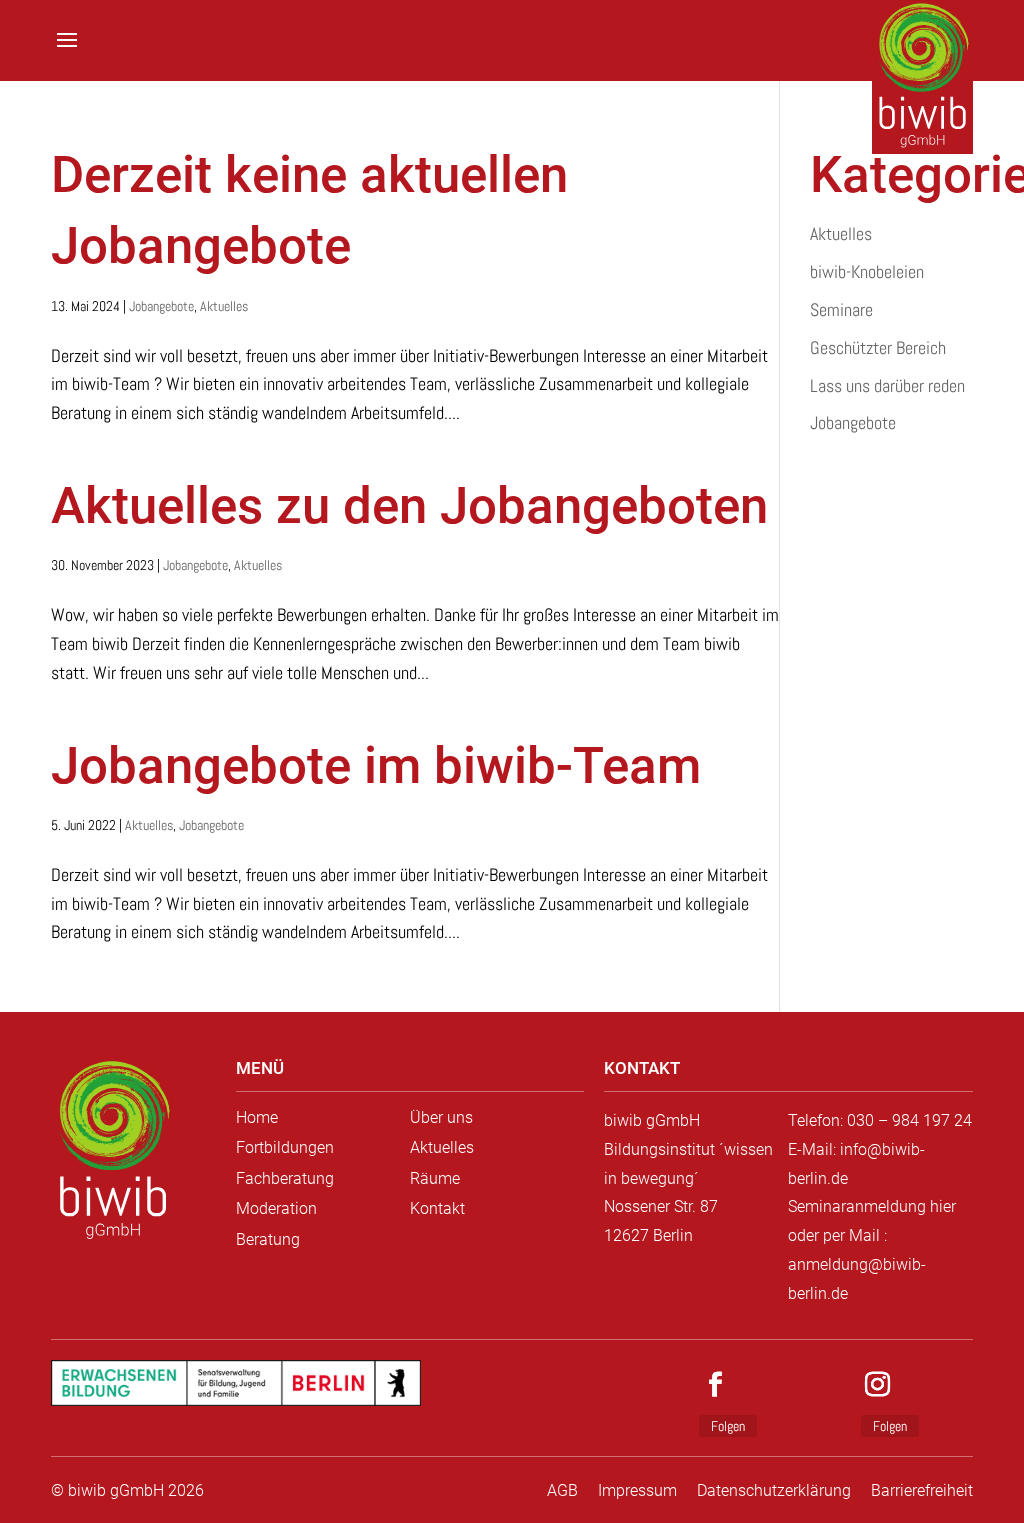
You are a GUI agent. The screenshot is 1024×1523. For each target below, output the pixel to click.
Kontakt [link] (437, 1208)
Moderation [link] (276, 1208)
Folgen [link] (728, 1426)
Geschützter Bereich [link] (878, 347)
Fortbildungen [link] (285, 1147)
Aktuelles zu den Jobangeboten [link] (409, 505)
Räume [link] (435, 1178)
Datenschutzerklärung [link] (774, 1490)
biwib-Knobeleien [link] (867, 271)
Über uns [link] (441, 1117)
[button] (67, 53)
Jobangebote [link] (161, 306)
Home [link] (257, 1117)
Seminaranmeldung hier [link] (872, 1206)
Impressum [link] (637, 1490)
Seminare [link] (841, 309)
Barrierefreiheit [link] (922, 1490)
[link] (113, 1152)
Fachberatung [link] (285, 1178)
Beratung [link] (268, 1239)
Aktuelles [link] (224, 306)
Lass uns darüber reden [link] (887, 385)
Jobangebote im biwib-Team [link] (376, 765)
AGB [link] (562, 1490)
